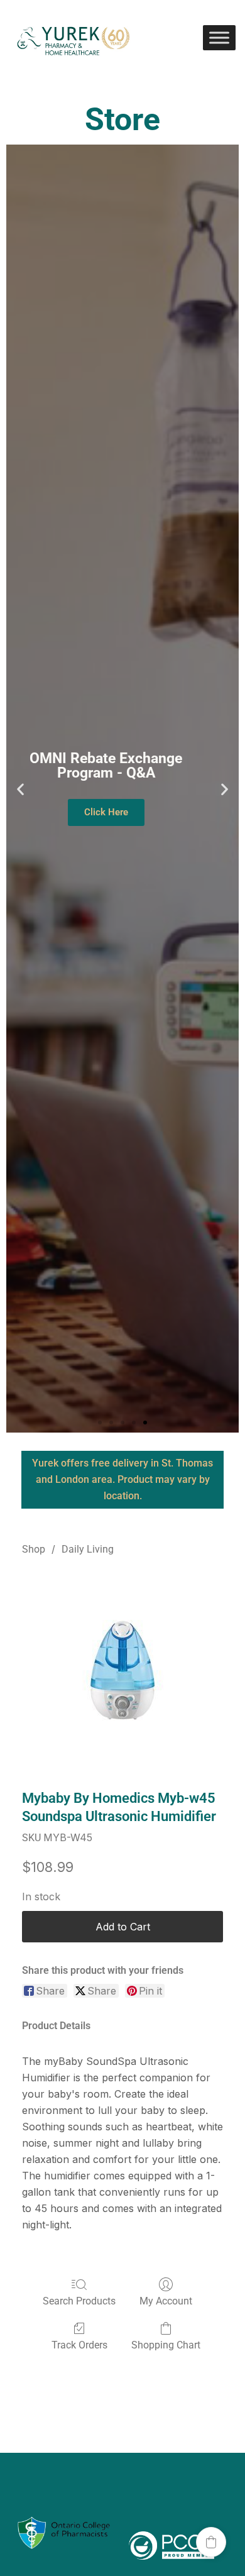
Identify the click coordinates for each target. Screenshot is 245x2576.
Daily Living (88, 1549)
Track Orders (79, 2345)
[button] (20, 789)
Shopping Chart (166, 2345)
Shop (34, 1549)
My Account (166, 2301)
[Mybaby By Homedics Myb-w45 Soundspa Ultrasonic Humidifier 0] (122, 1670)
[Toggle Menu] (219, 37)
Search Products (79, 2301)
